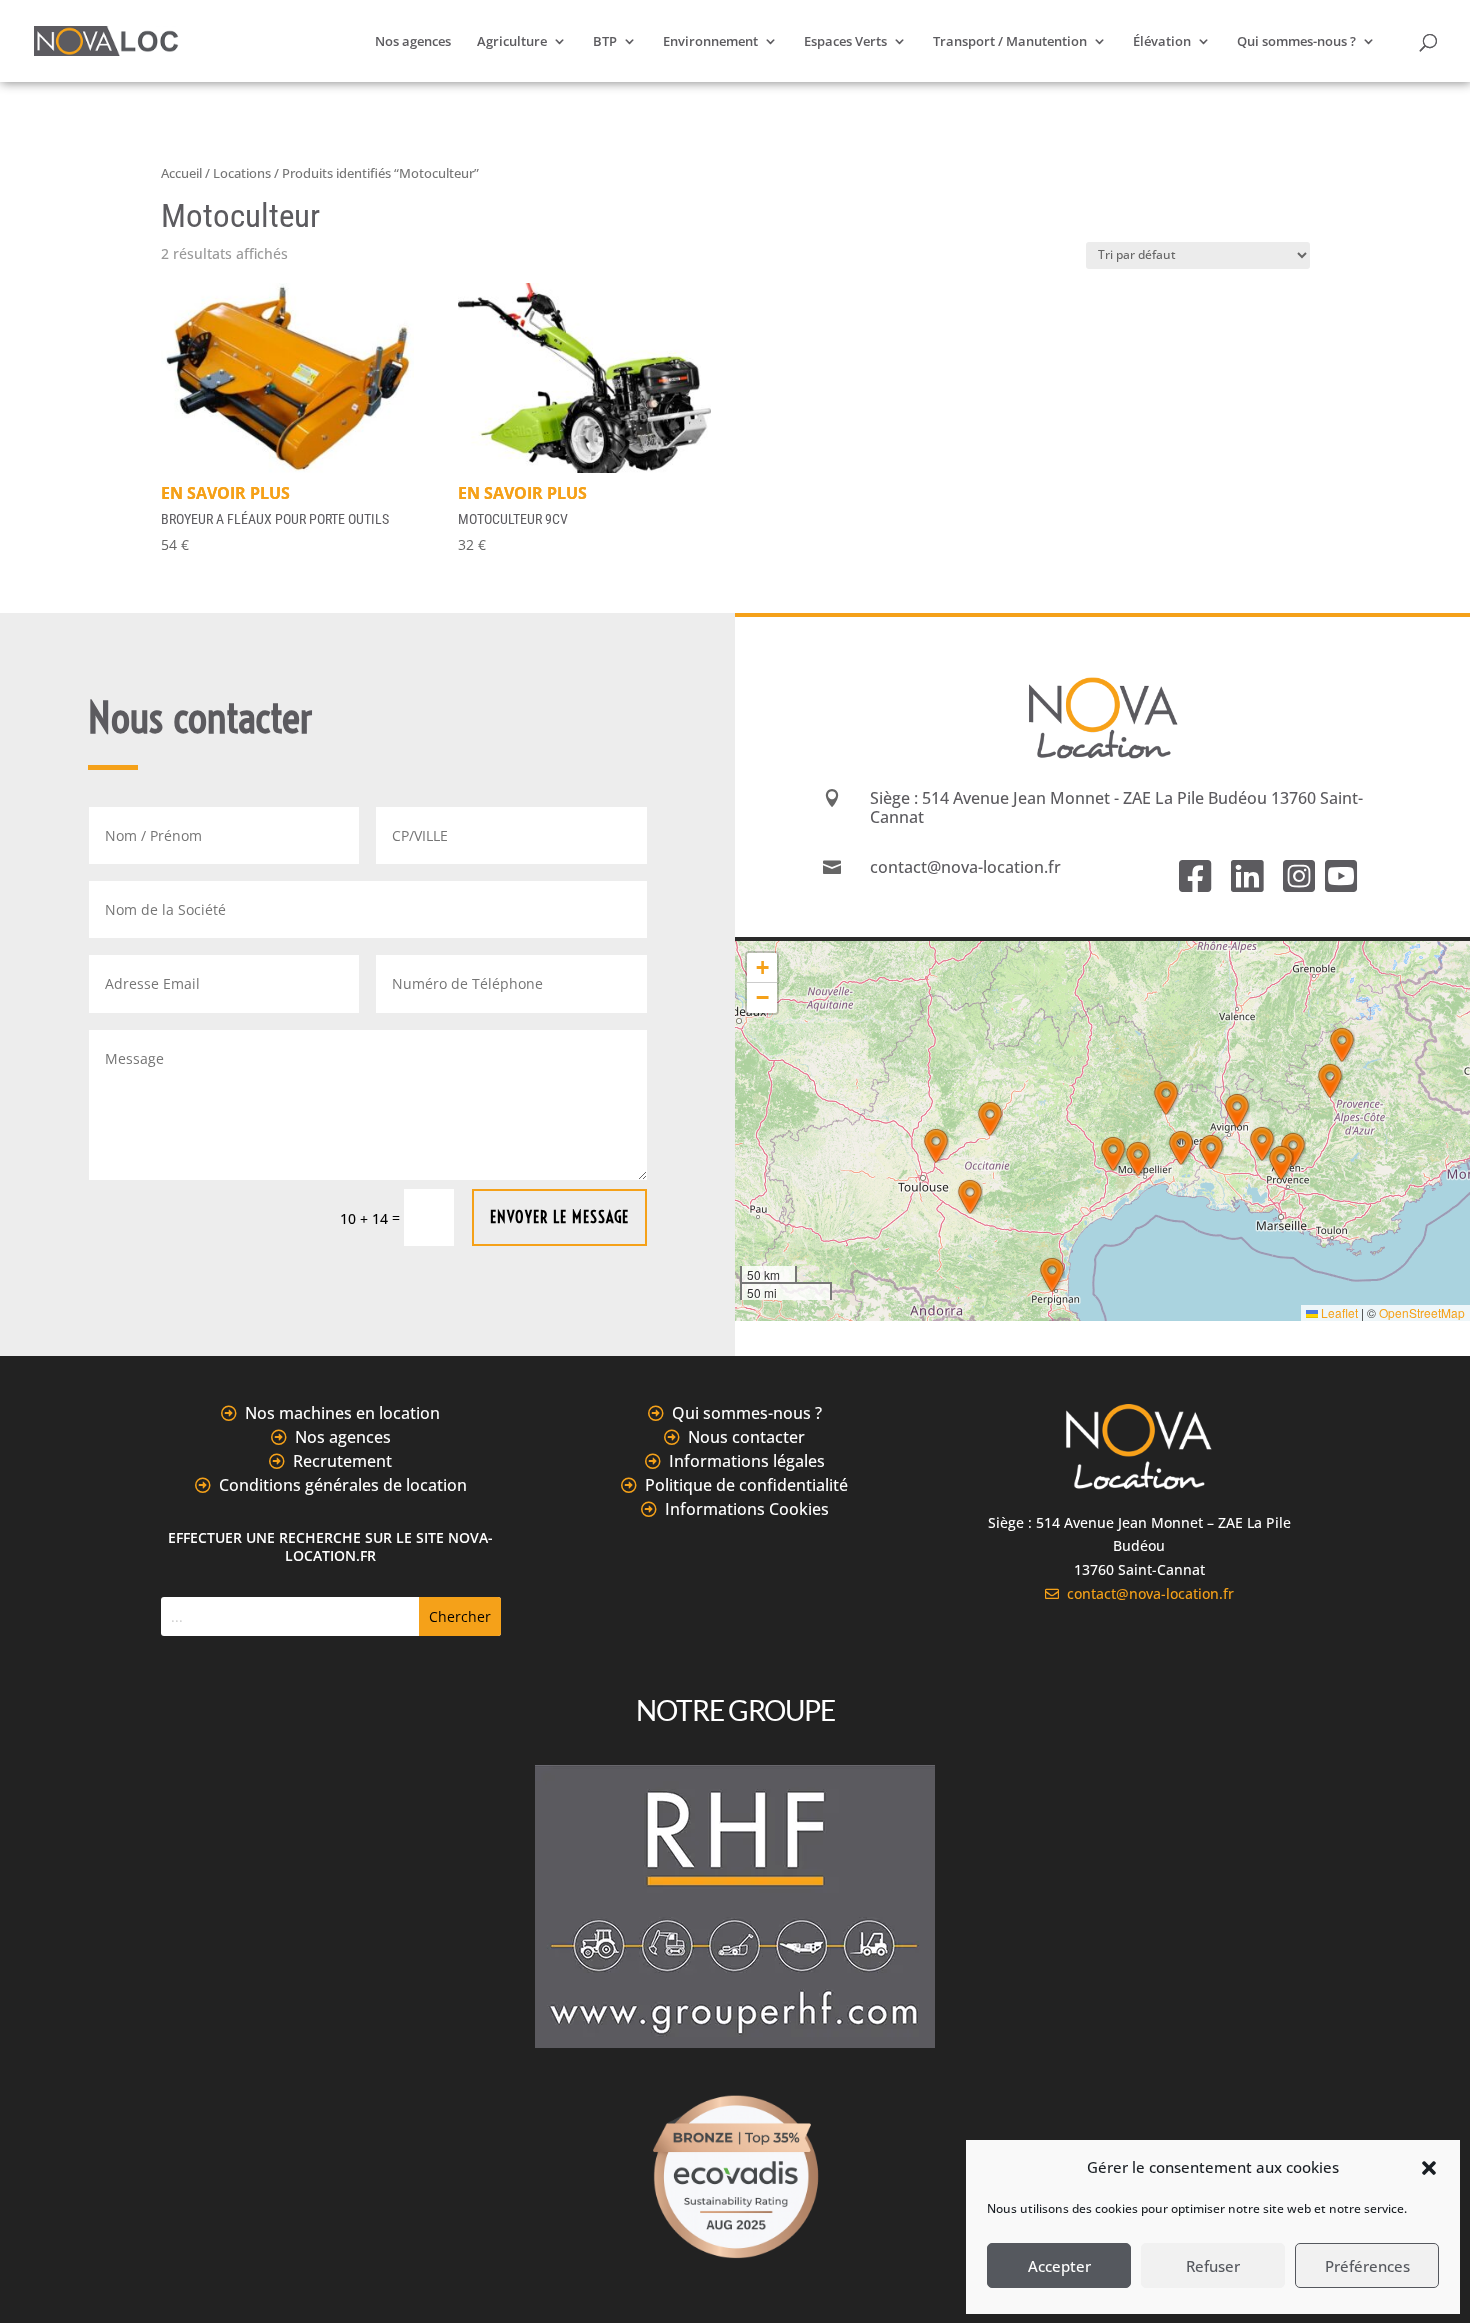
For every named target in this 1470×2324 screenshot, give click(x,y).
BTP (605, 42)
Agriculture (512, 42)
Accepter (1059, 2266)
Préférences (1367, 2266)
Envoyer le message (559, 1217)
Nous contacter (746, 1437)
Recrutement (342, 1461)
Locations (242, 173)
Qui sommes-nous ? (1296, 42)
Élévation (1162, 42)
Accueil (181, 173)
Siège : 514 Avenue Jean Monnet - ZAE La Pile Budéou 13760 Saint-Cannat (1116, 807)
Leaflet (1338, 1312)
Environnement (710, 42)
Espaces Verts (845, 42)
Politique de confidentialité (746, 1485)
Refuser (1213, 2266)
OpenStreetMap (1422, 1312)
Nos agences (413, 42)
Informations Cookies (747, 1509)
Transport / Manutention (1010, 42)
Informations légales (747, 1461)
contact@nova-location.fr (1146, 1593)
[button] (1429, 2168)
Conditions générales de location (343, 1485)
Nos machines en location (342, 1413)
